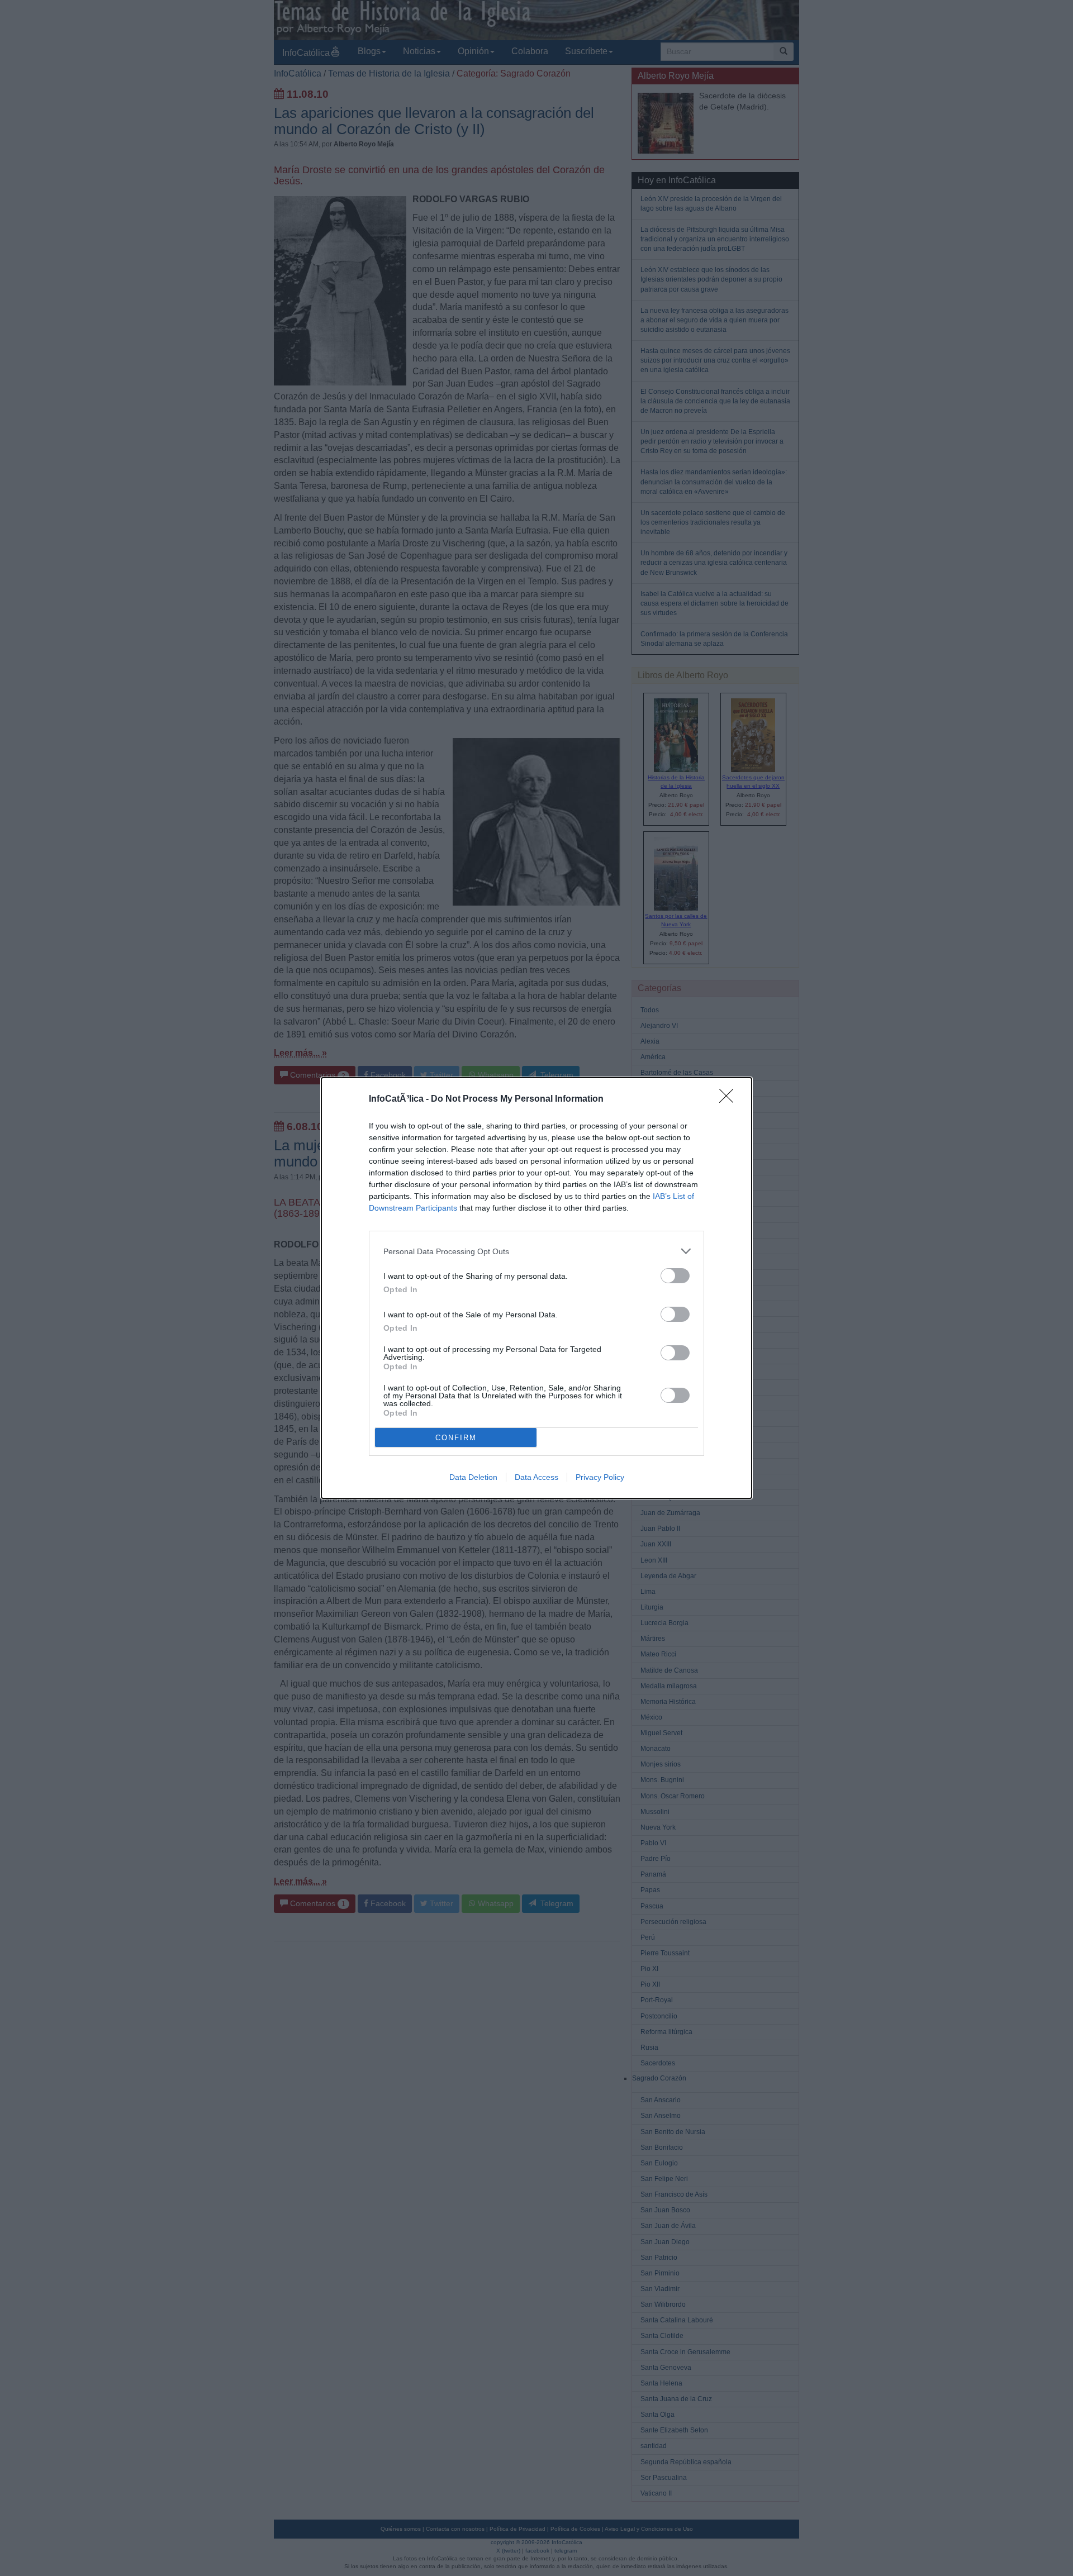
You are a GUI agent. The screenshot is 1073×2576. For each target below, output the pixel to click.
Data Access (536, 1477)
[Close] (730, 1099)
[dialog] (536, 1288)
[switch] (675, 1276)
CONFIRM (456, 1438)
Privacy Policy (600, 1477)
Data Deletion (473, 1477)
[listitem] (536, 1251)
